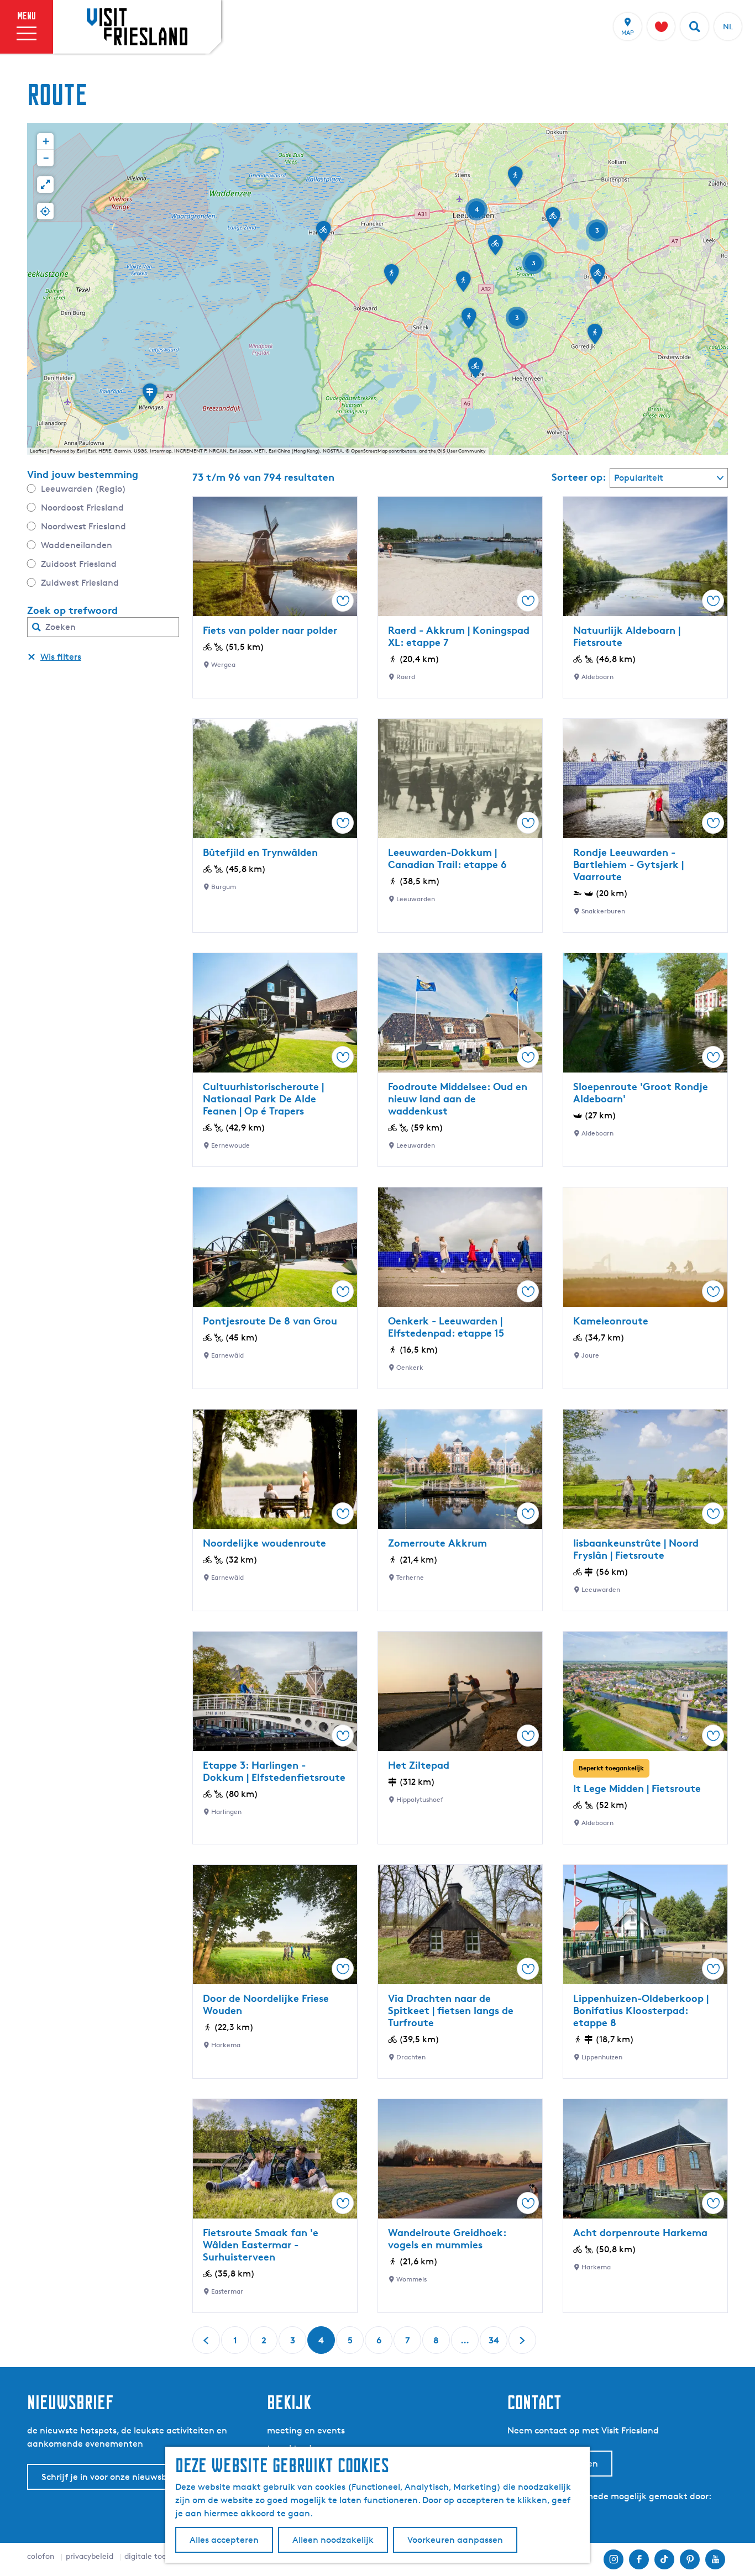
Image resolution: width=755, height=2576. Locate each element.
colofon (41, 2556)
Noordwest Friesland (83, 526)
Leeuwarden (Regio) (83, 489)
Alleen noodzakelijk (333, 2540)
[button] (495, 249)
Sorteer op (579, 477)
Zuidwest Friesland (80, 583)
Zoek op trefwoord (72, 610)
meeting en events (306, 2430)
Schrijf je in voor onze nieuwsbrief (111, 2477)
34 (494, 2344)
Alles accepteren (224, 2540)
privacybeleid (90, 2556)
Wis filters (61, 657)
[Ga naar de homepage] (137, 27)
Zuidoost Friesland (79, 564)
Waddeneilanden (77, 545)
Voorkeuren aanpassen (455, 2540)
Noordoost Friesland (82, 508)
